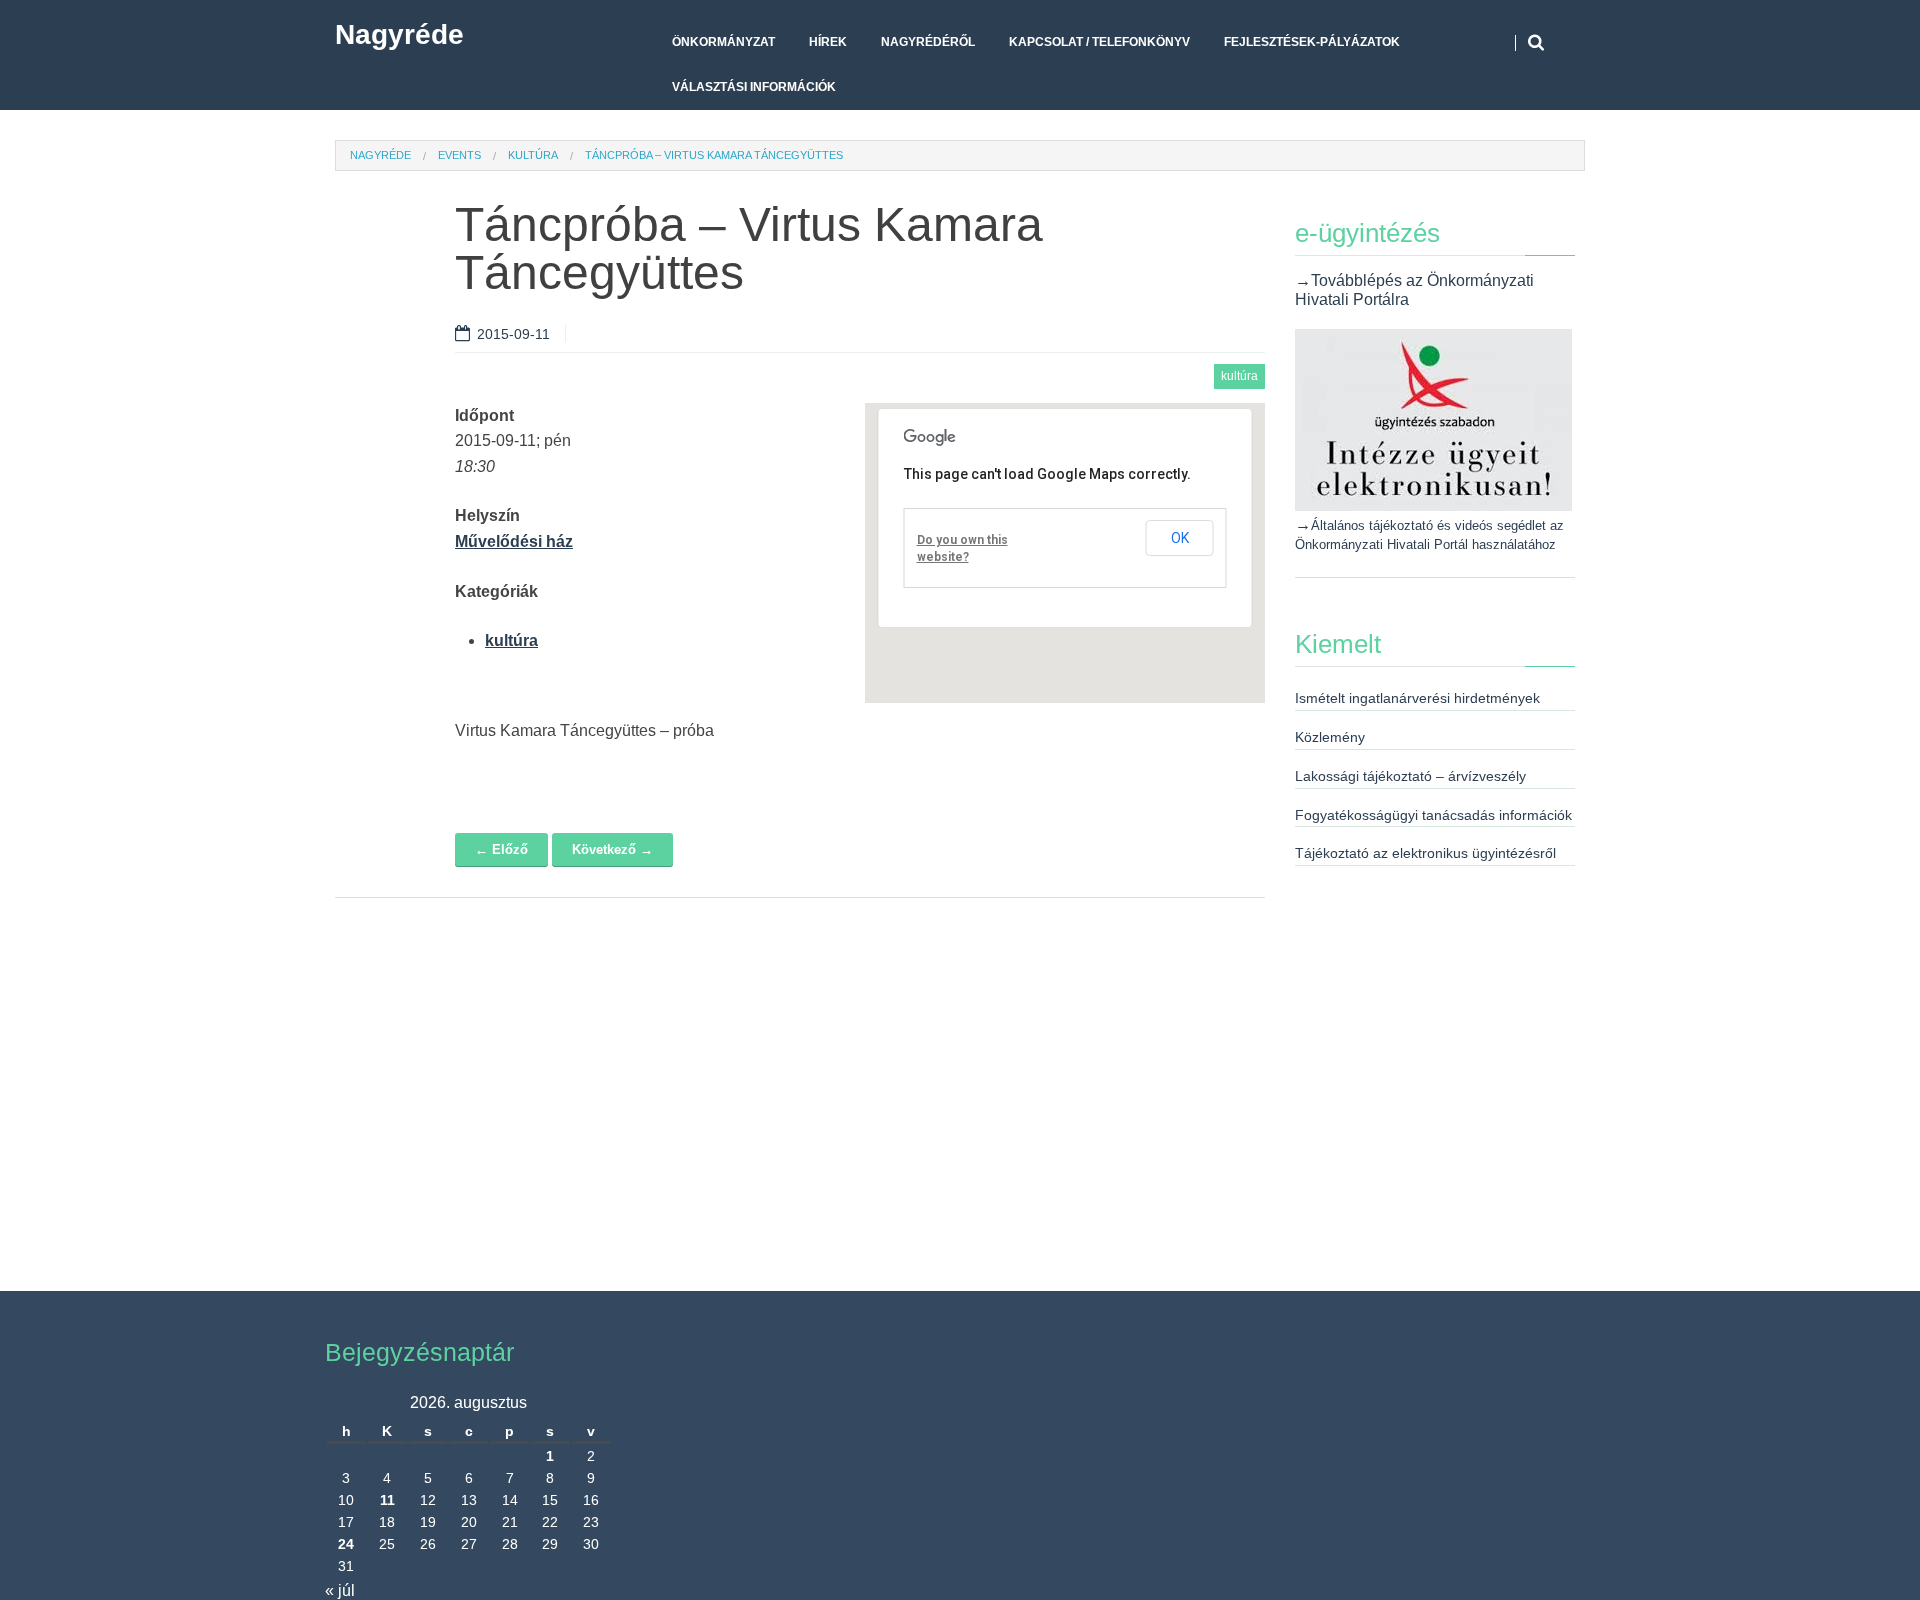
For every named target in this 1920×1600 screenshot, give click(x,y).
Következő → (612, 849)
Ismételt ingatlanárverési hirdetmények (1417, 698)
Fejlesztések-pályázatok (1312, 42)
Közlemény (1330, 737)
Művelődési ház (514, 541)
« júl (340, 1590)
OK (1180, 538)
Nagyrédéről (928, 42)
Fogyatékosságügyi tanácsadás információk (1433, 815)
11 (387, 1500)
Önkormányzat (723, 42)
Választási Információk (754, 87)
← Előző (501, 849)
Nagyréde (399, 34)
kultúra (533, 155)
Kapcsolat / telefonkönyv (1099, 42)
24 (346, 1544)
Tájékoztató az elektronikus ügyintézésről (1425, 853)
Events (459, 155)
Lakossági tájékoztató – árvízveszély (1410, 776)
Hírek (828, 42)
